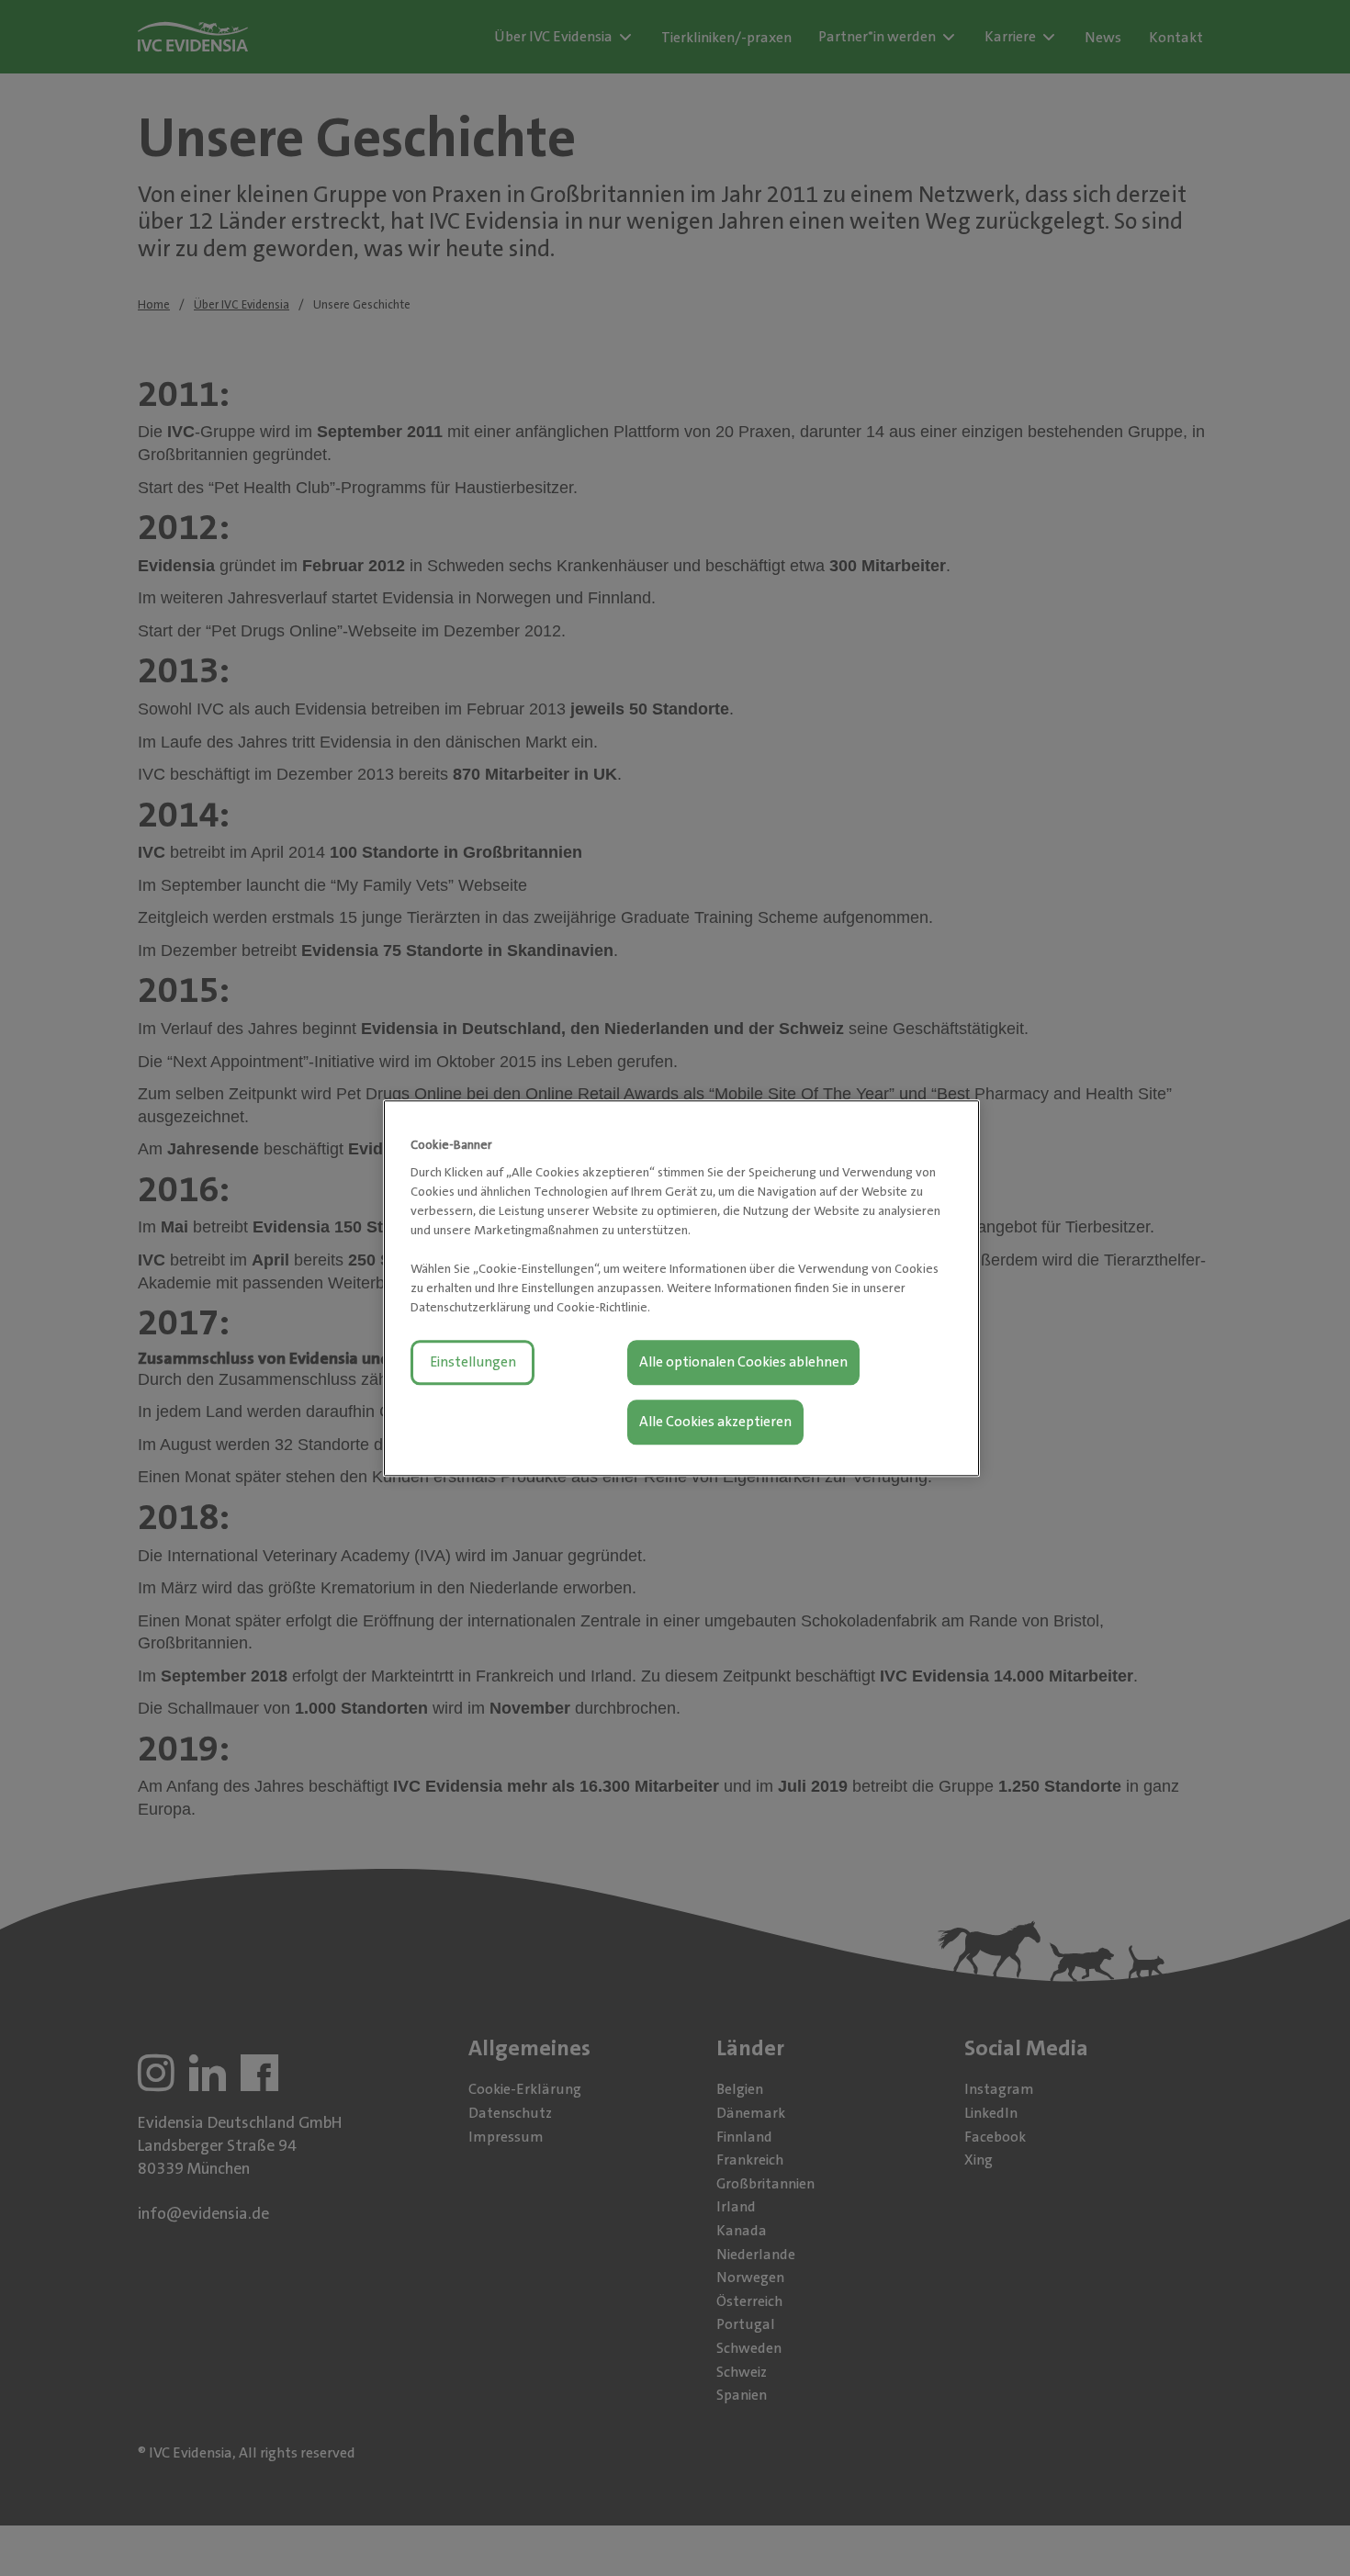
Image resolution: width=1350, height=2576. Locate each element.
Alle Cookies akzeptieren (715, 1422)
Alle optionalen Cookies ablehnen (743, 1362)
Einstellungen (473, 1362)
